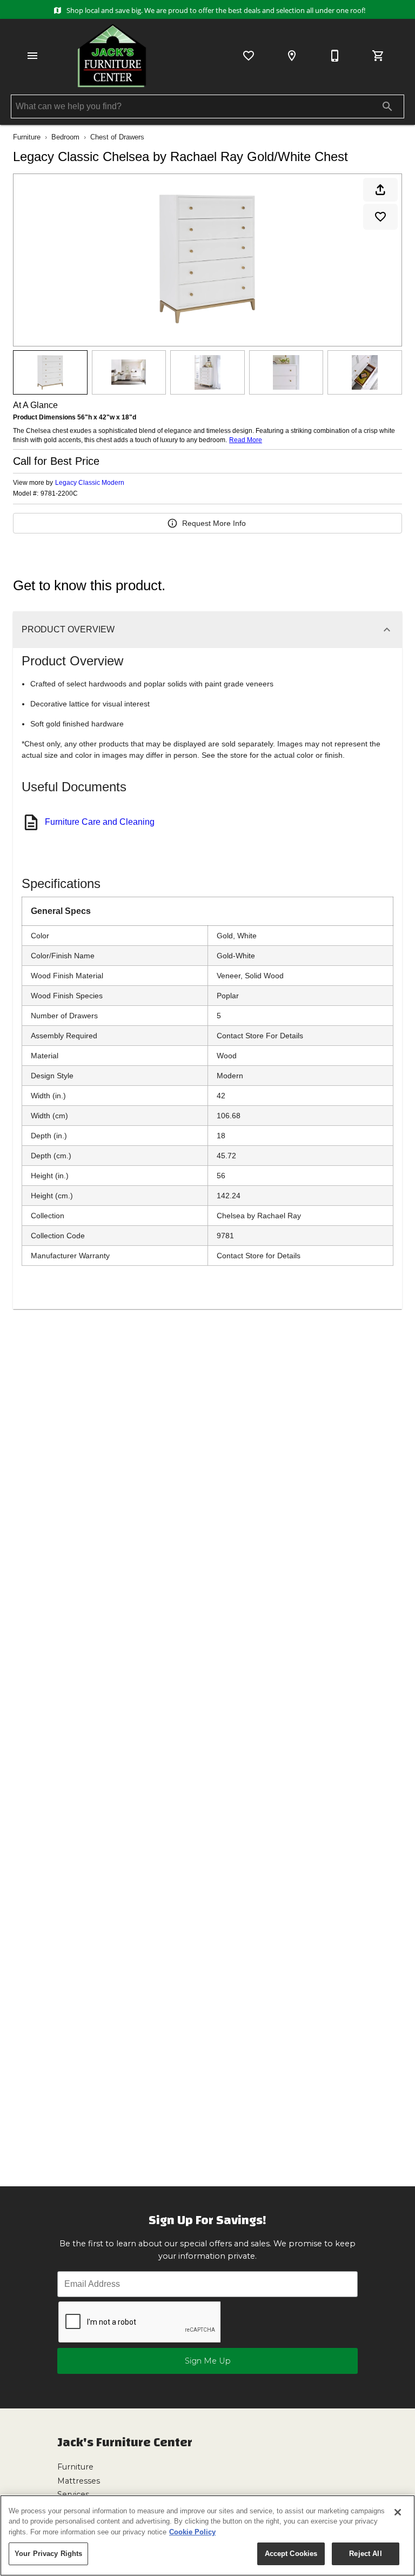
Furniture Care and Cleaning (100, 822)
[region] (207, 2535)
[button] (32, 56)
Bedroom (65, 137)
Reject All (365, 2554)
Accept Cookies (291, 2554)
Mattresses (79, 2481)
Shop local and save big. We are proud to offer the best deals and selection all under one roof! (215, 10)
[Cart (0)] (378, 56)
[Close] (398, 2512)
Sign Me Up (208, 2361)
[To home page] (112, 56)
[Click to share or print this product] (380, 190)
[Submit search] (387, 106)
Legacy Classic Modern (90, 483)
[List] (249, 56)
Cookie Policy (192, 2532)
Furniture (27, 137)
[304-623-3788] (335, 56)
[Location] (292, 56)
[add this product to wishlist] (380, 217)
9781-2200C (59, 494)
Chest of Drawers (117, 137)
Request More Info (214, 523)
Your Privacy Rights (48, 2554)
